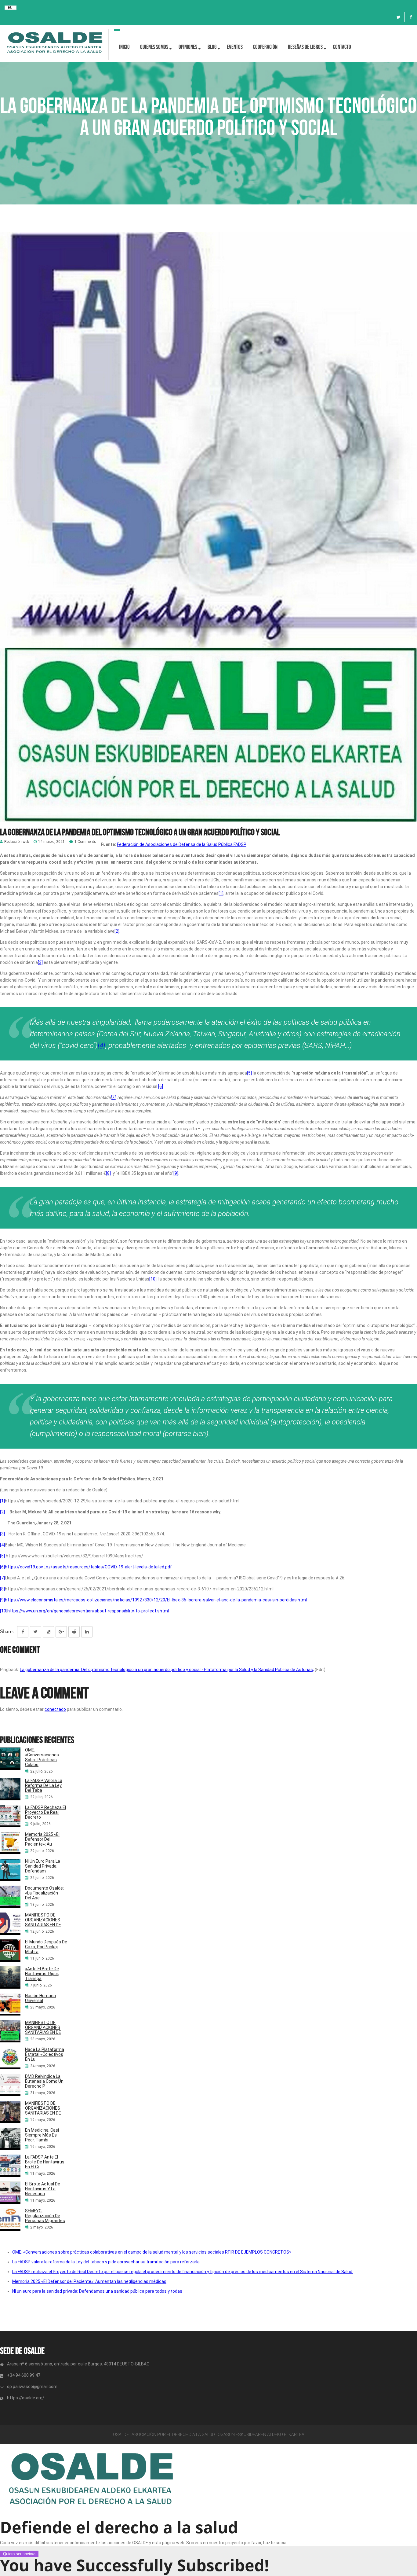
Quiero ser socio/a (19, 2554)
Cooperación (265, 47)
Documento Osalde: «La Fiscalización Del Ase (44, 1893)
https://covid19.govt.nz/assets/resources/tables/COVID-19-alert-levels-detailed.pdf (88, 1567)
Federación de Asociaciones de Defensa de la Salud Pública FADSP (182, 844)
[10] (153, 1279)
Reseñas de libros (305, 47)
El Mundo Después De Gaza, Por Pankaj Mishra (46, 1947)
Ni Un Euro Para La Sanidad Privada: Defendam (43, 1866)
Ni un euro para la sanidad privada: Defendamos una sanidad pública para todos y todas (97, 2291)
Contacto (342, 47)
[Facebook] (411, 17)
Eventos (235, 47)
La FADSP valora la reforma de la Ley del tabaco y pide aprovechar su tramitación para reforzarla (106, 2262)
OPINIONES (188, 47)
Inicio (124, 47)
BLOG (212, 47)
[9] (176, 1173)
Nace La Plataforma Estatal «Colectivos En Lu (45, 2054)
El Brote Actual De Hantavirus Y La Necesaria (43, 2189)
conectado (55, 1709)
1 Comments (85, 842)
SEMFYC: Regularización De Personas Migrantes (45, 2216)
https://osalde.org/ (26, 2398)
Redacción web (17, 842)
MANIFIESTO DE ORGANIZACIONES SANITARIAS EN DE (43, 1920)
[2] (117, 931)
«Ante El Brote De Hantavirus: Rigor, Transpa (42, 1974)
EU (10, 8)
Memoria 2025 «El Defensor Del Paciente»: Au (42, 1839)
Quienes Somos (154, 47)
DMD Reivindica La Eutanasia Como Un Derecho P (44, 2081)
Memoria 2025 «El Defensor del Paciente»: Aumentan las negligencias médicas (89, 2281)
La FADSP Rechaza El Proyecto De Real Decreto (45, 1812)
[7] (113, 1097)
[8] (108, 1173)
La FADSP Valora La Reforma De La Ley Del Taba (44, 1785)
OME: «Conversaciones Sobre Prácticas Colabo (42, 1757)
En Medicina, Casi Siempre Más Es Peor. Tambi (42, 2135)
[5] (249, 1073)
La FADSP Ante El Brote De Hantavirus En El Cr (45, 2162)
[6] (161, 1086)
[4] (102, 1045)
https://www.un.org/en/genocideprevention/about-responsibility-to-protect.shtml (88, 1611)
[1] (221, 893)
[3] (40, 962)
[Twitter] (398, 17)
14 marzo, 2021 (51, 842)
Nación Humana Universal (40, 1998)
